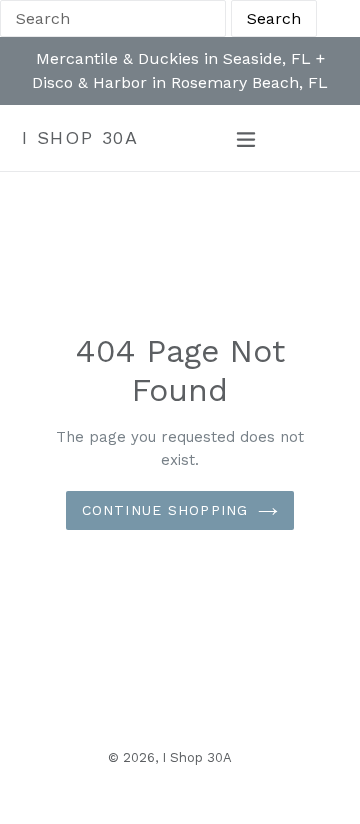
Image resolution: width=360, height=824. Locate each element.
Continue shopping (165, 510)
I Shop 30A (80, 137)
